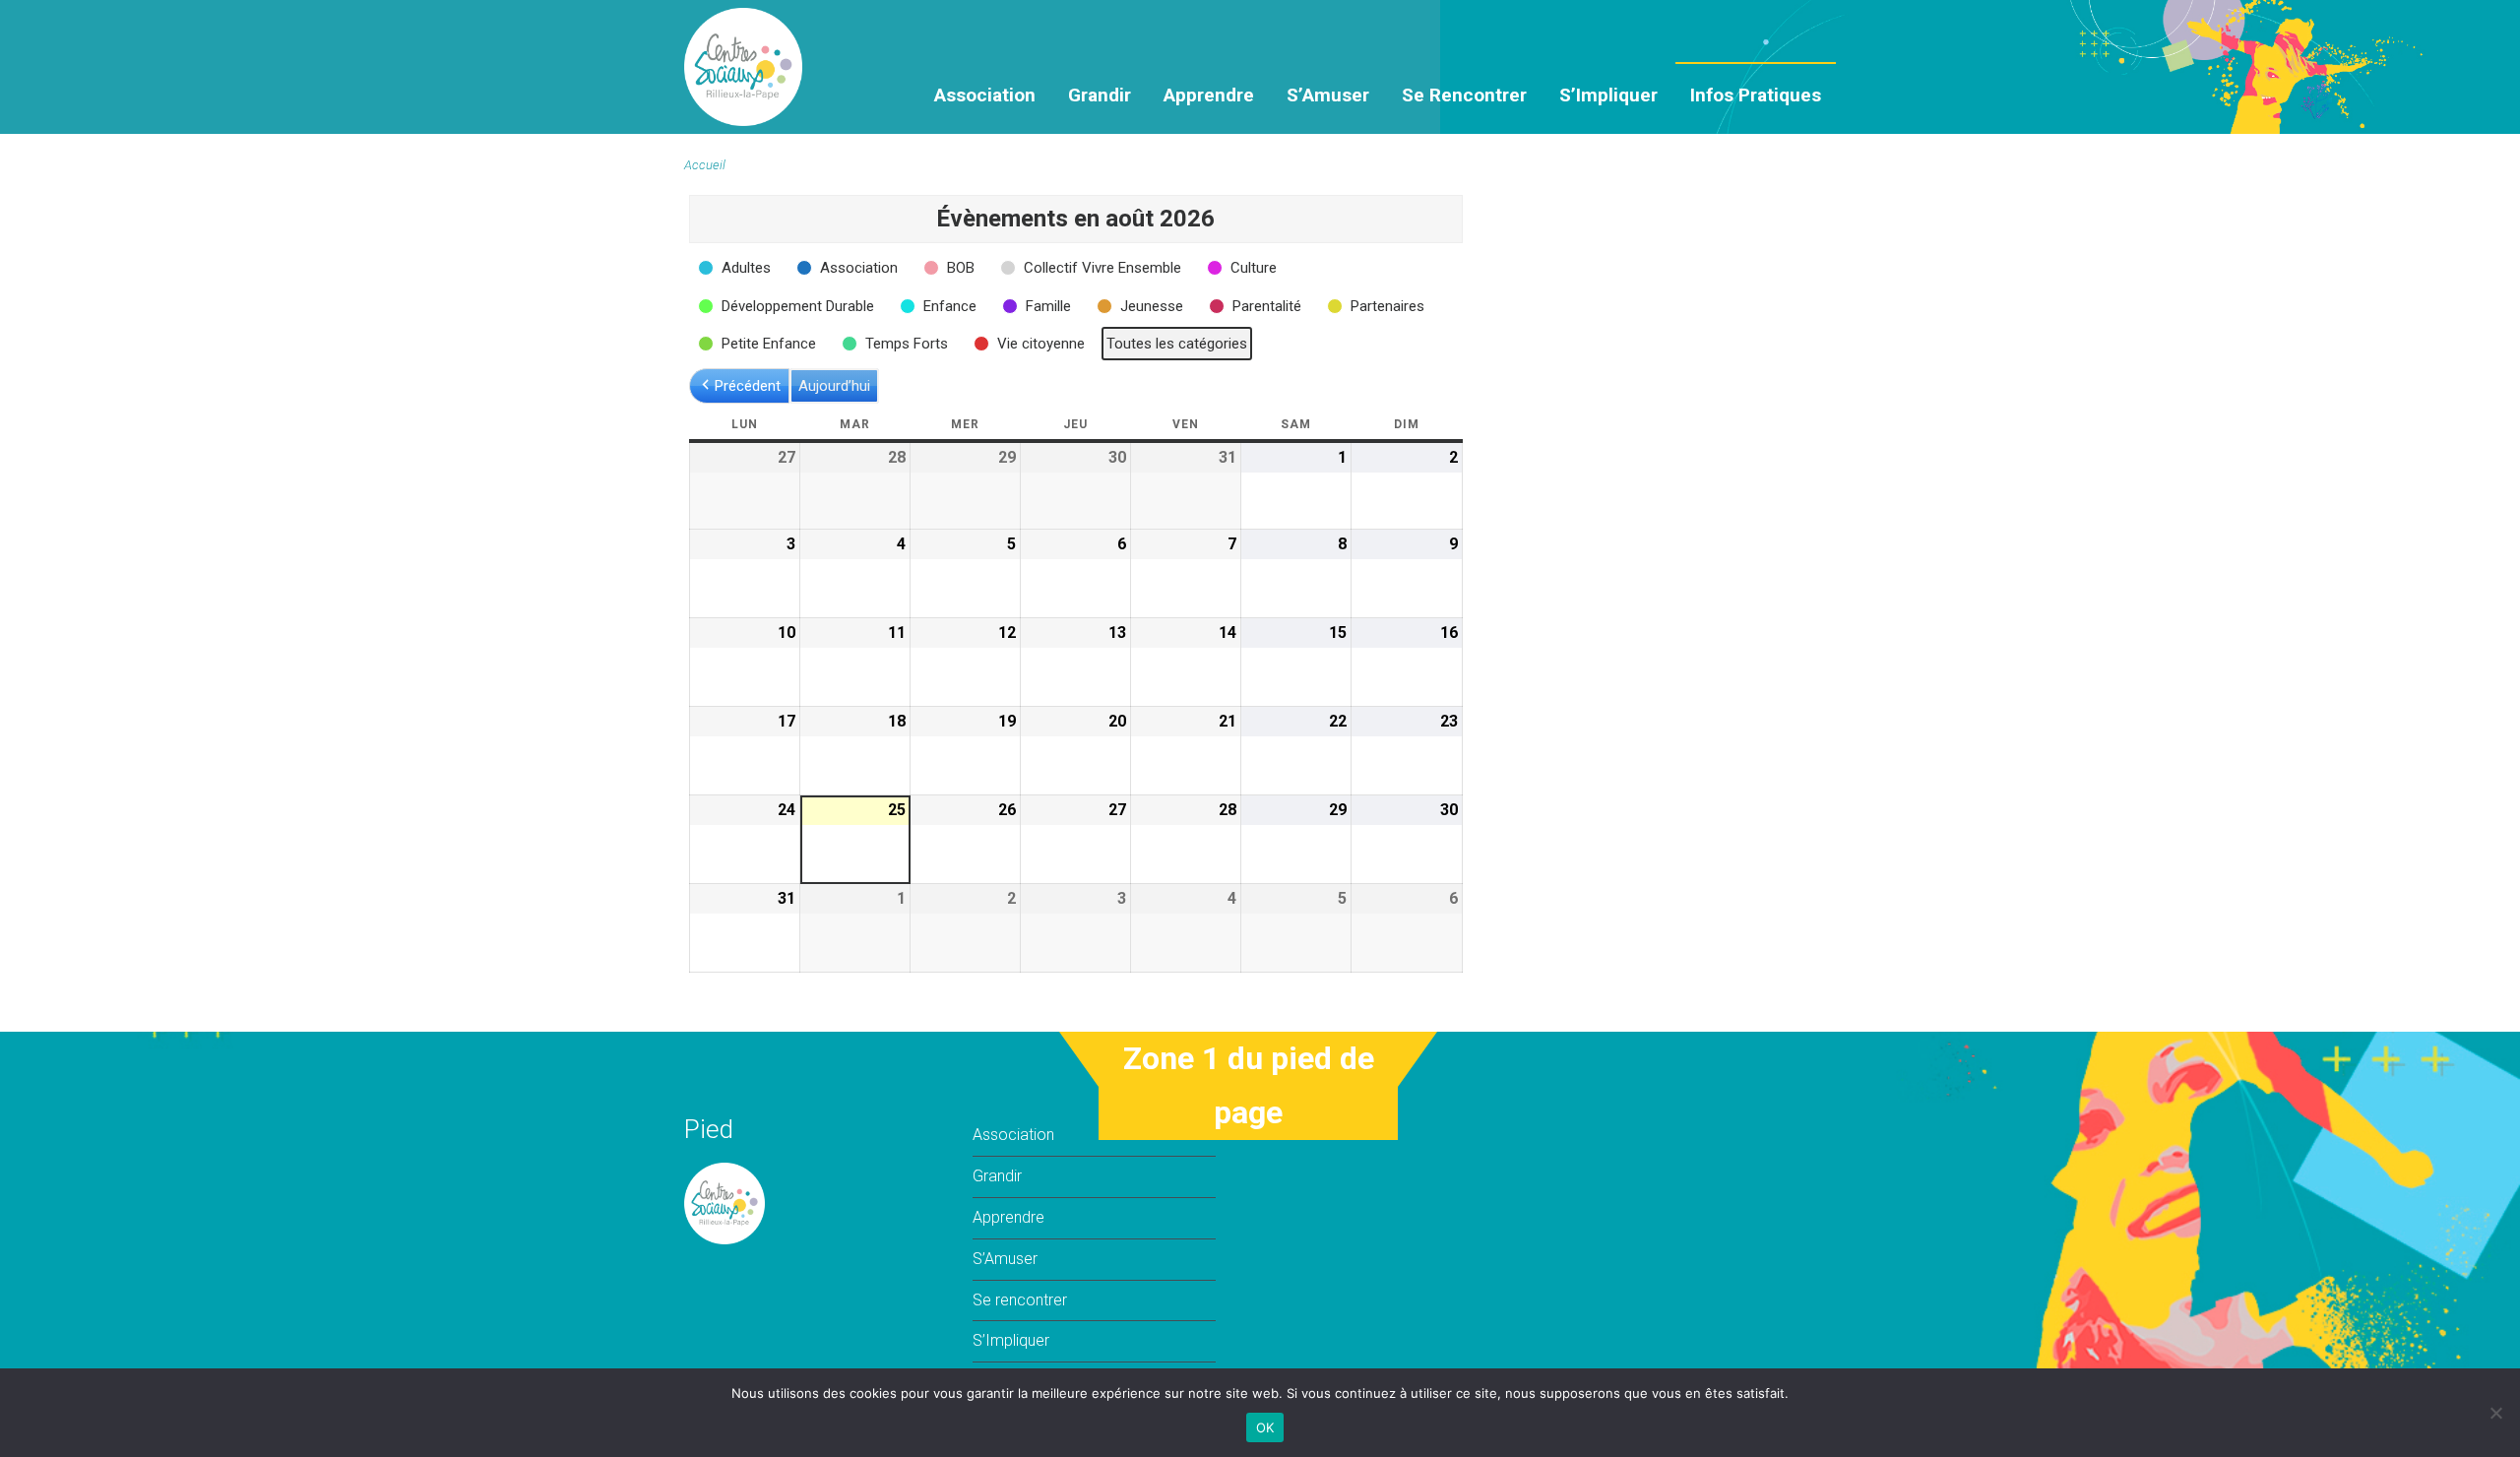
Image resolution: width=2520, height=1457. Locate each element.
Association (985, 95)
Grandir (1100, 95)
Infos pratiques (1756, 95)
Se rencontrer (1464, 95)
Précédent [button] (748, 386)
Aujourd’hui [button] (834, 386)
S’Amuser (1328, 95)
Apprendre (1209, 95)
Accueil (705, 165)
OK (1265, 1427)
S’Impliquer (1608, 95)
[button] (736, 268)
